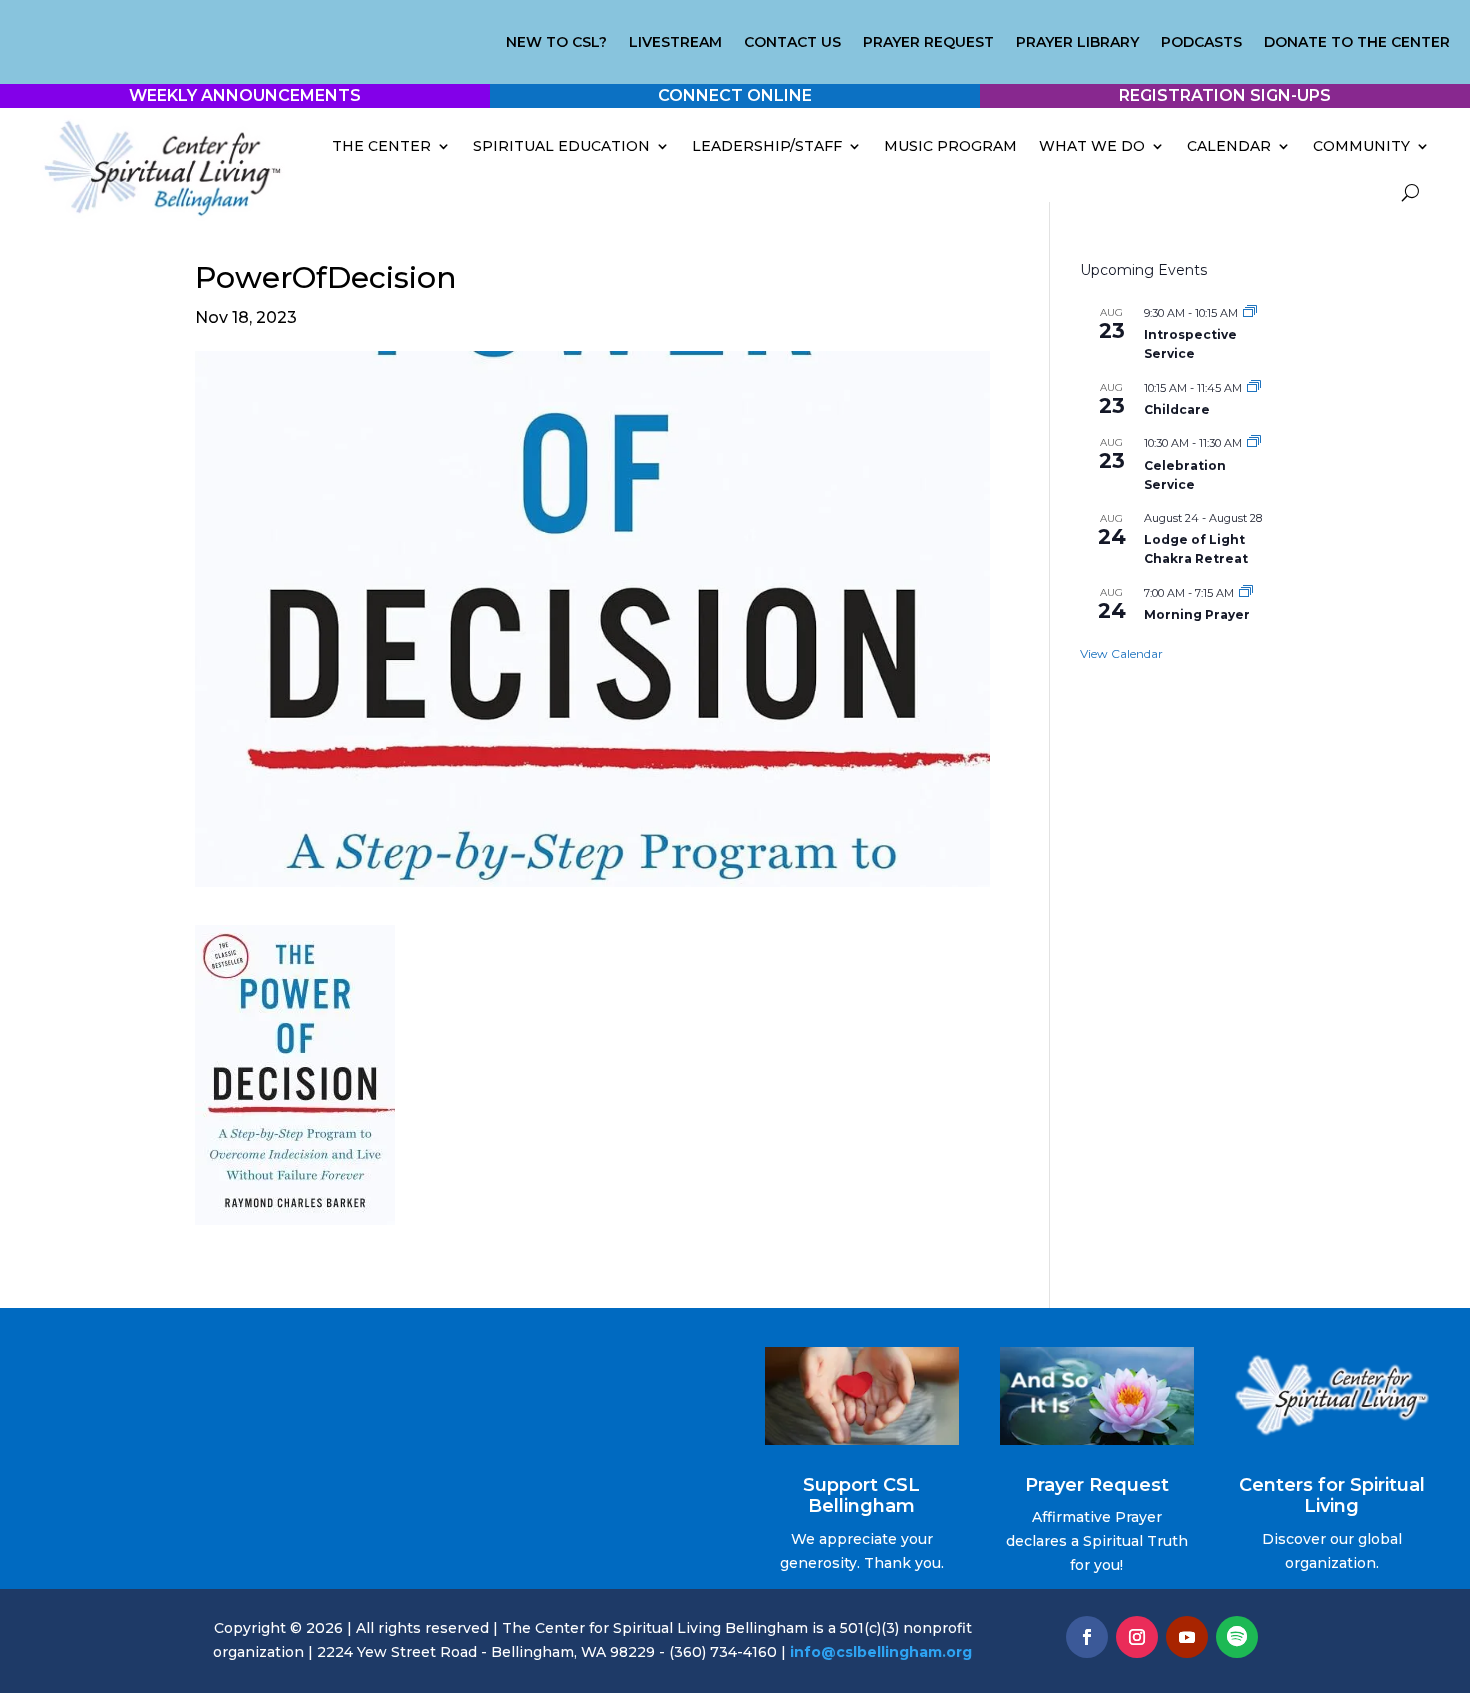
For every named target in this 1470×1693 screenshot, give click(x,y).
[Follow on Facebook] (1087, 1637)
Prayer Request (928, 43)
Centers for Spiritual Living (1332, 1496)
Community (1361, 146)
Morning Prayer (1197, 614)
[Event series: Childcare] (1254, 388)
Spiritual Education (561, 146)
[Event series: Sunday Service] (1254, 443)
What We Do (1092, 146)
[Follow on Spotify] (1237, 1637)
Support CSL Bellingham (861, 1496)
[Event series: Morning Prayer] (1246, 593)
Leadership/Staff (767, 146)
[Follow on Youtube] (1187, 1637)
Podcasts (1201, 43)
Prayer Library (1077, 43)
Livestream (675, 43)
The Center (381, 146)
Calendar (1229, 146)
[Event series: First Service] (1250, 313)
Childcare (1177, 409)
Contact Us (792, 43)
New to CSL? (556, 43)
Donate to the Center (1357, 43)
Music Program (950, 146)
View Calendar (1121, 653)
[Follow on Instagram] (1137, 1637)
